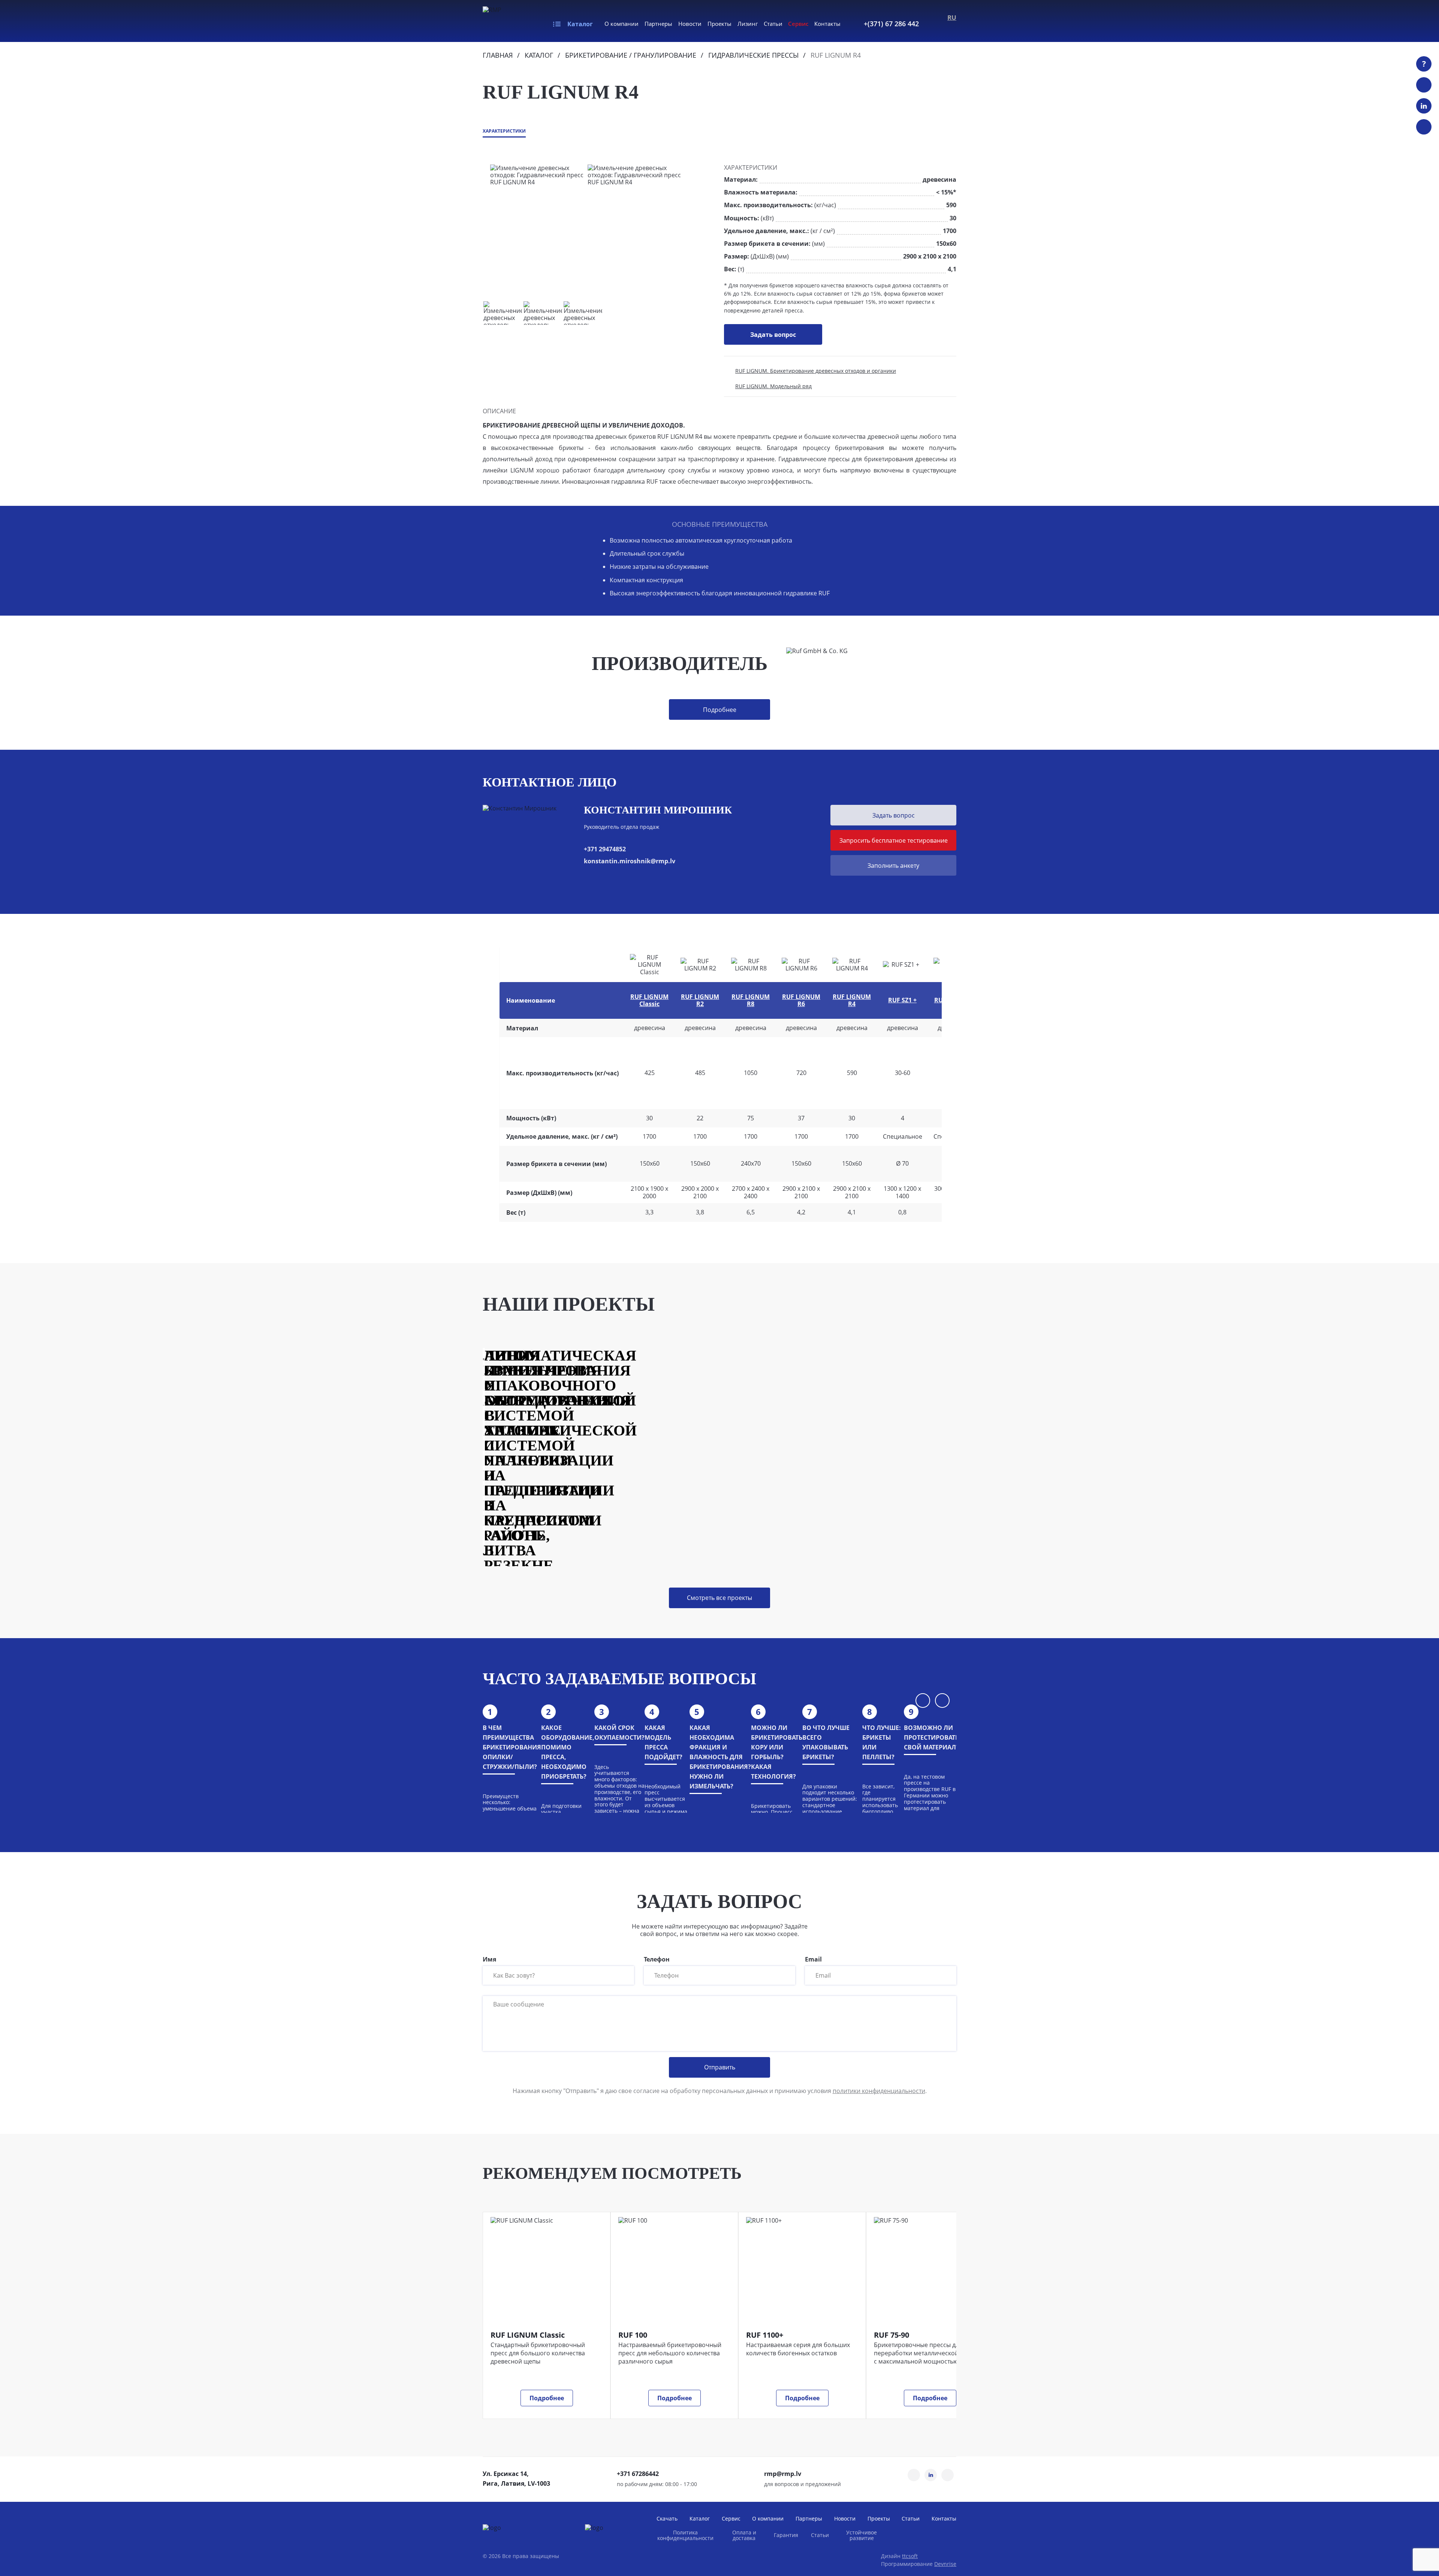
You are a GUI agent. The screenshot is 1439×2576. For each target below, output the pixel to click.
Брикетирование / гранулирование (631, 55)
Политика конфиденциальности (685, 2535)
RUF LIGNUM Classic (649, 1000)
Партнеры (658, 24)
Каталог (580, 24)
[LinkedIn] (1424, 106)
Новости (690, 24)
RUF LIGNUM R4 (852, 1000)
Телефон (657, 1960)
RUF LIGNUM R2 (700, 1000)
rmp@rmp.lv (783, 2474)
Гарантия (786, 2535)
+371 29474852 (605, 849)
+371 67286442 (638, 2474)
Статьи (773, 24)
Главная (498, 55)
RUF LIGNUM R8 (751, 1000)
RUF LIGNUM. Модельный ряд (773, 386)
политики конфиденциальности (879, 2091)
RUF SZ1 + (902, 1000)
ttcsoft (910, 2556)
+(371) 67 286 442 (891, 24)
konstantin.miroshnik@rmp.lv (630, 861)
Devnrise (945, 2564)
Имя (489, 1960)
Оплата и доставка (744, 2535)
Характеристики (504, 131)
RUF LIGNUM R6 (801, 1000)
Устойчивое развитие (862, 2535)
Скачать (667, 2518)
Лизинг (748, 24)
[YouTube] (1424, 85)
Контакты (827, 24)
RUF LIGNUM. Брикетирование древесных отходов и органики (816, 371)
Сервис (798, 24)
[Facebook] (1424, 127)
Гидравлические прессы (753, 55)
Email (813, 1960)
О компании (622, 24)
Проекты (719, 24)
